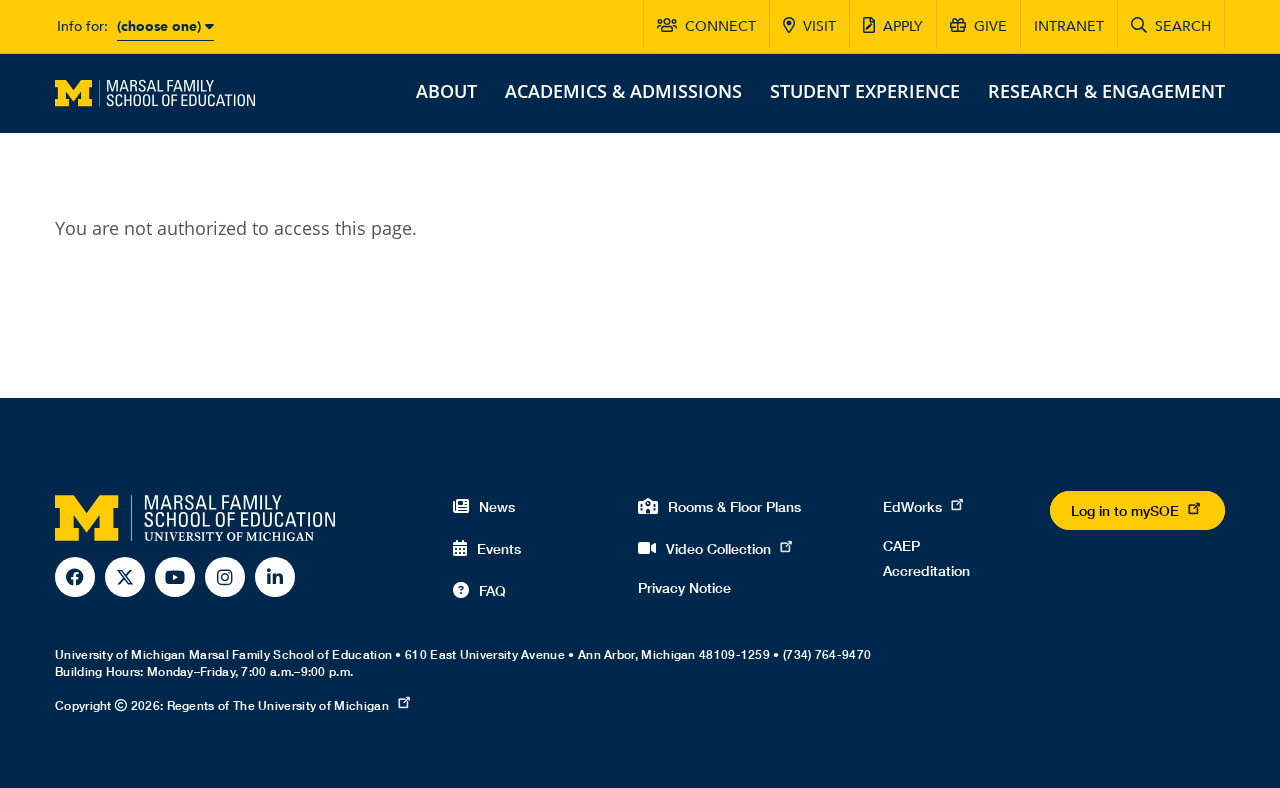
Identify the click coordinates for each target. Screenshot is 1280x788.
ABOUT (446, 91)
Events (499, 548)
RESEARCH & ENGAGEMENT (1106, 91)
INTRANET (1069, 26)
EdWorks (912, 506)
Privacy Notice (684, 587)
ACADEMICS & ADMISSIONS (623, 91)
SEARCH (1183, 26)
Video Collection (718, 548)
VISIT (819, 26)
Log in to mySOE (1125, 510)
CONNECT (720, 26)
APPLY (903, 26)
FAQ (492, 590)
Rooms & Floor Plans (734, 506)
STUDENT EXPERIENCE (865, 91)
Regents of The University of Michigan (278, 705)
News (497, 506)
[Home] (155, 91)
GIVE (990, 26)
